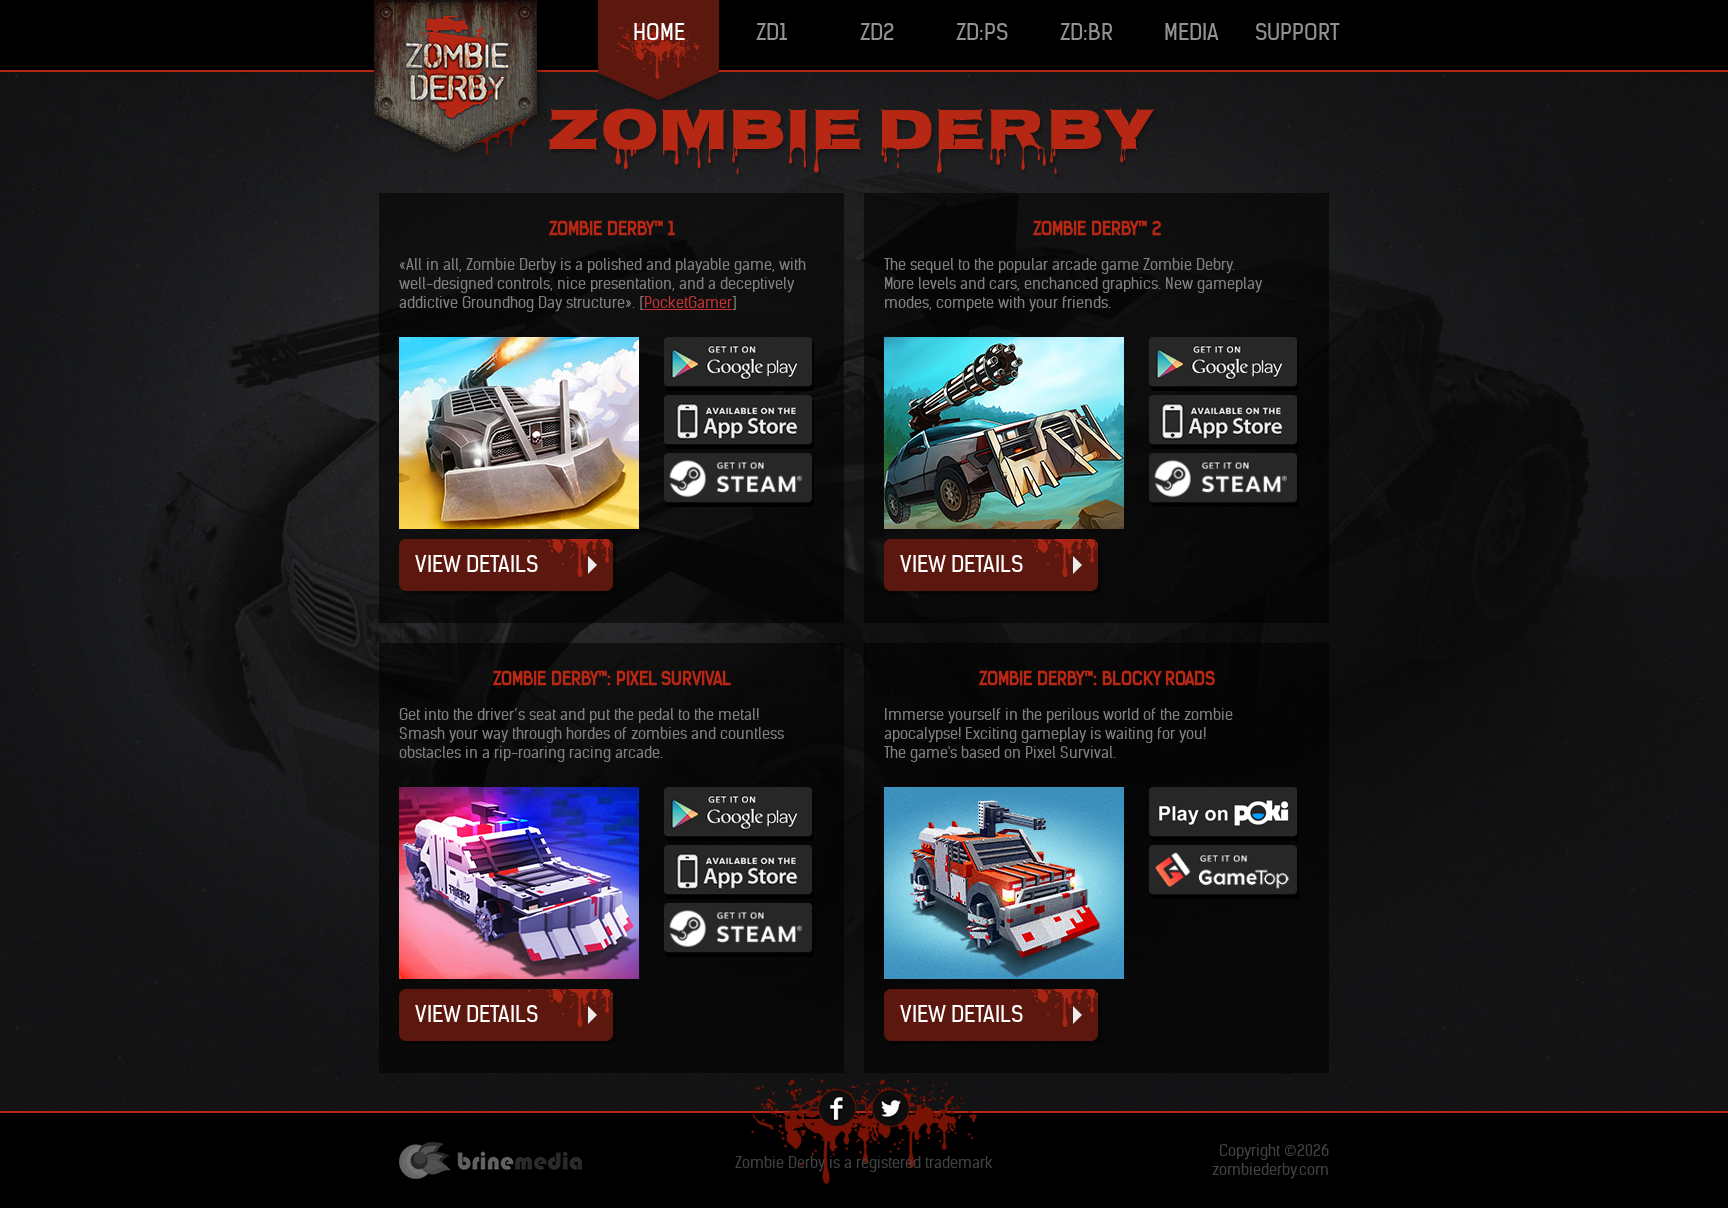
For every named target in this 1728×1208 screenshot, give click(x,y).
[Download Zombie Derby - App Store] (739, 443)
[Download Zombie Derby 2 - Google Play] (1224, 385)
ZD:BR (1086, 32)
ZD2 (877, 32)
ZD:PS (982, 32)
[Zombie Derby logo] (458, 81)
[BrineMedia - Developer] (490, 1162)
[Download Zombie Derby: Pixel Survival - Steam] (739, 951)
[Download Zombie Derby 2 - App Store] (1224, 443)
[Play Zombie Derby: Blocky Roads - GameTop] (1224, 893)
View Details (476, 564)
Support (1297, 32)
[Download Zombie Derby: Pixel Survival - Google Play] (739, 835)
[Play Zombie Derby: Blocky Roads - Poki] (1224, 835)
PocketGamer (688, 302)
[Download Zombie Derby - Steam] (739, 501)
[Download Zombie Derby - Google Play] (739, 385)
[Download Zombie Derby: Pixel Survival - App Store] (739, 893)
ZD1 (771, 32)
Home (659, 32)
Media (1191, 32)
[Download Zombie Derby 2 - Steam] (1224, 501)
